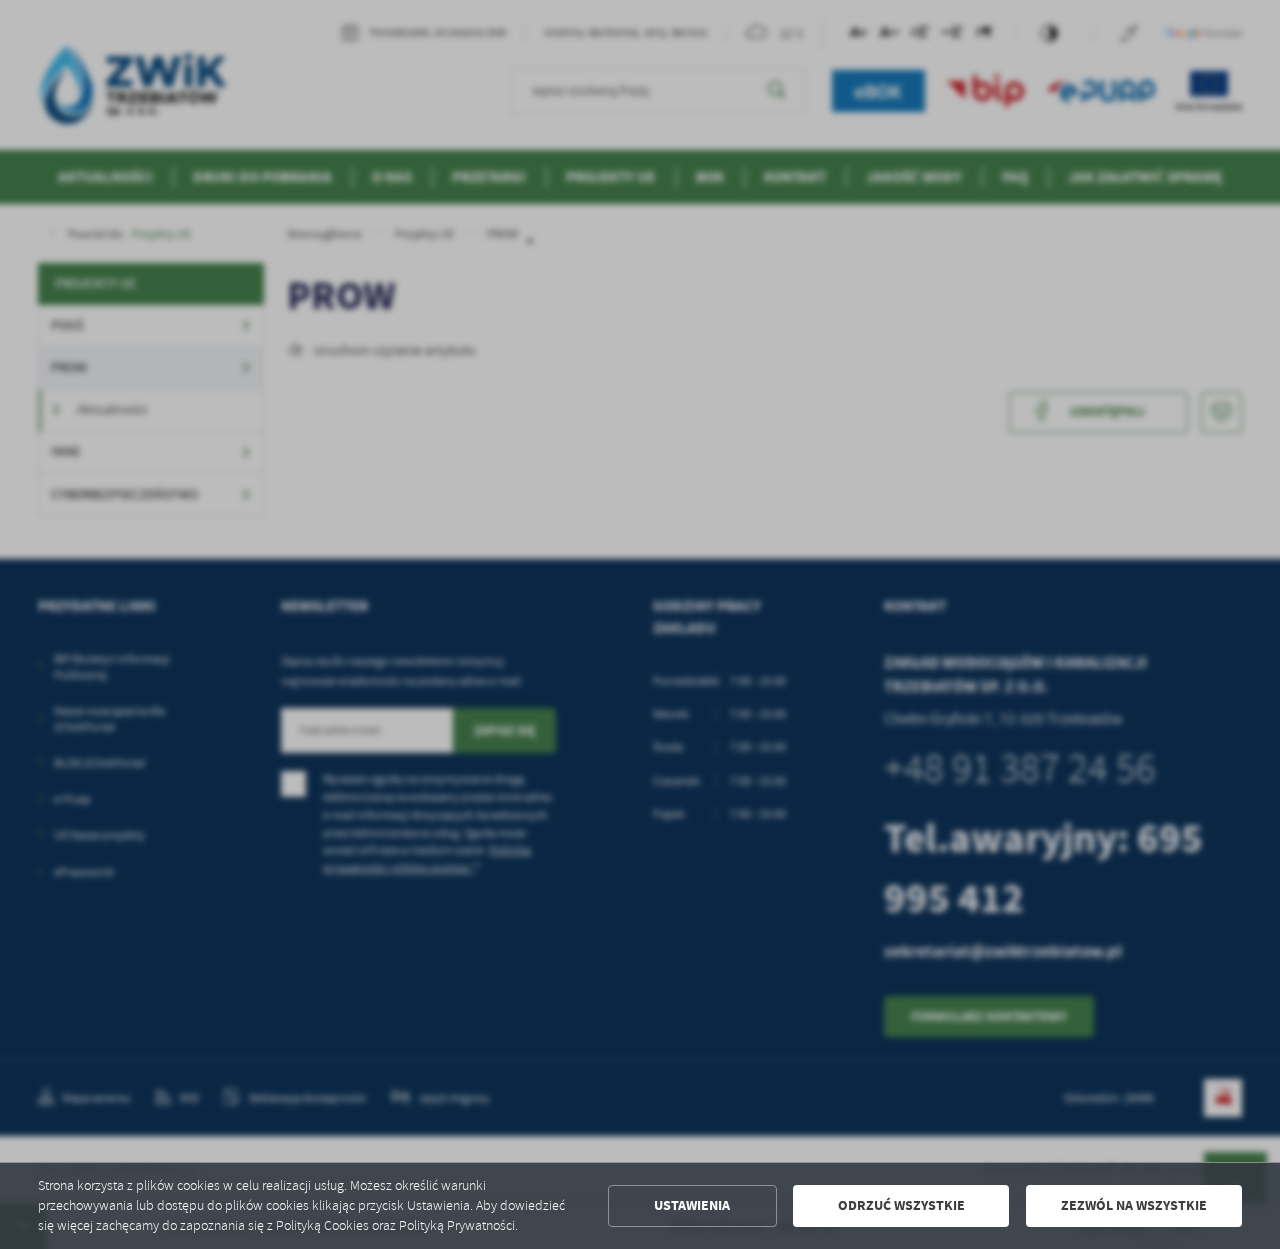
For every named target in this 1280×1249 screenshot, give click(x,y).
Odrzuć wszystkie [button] (901, 1205)
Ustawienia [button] (692, 1205)
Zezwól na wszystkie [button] (1134, 1205)
